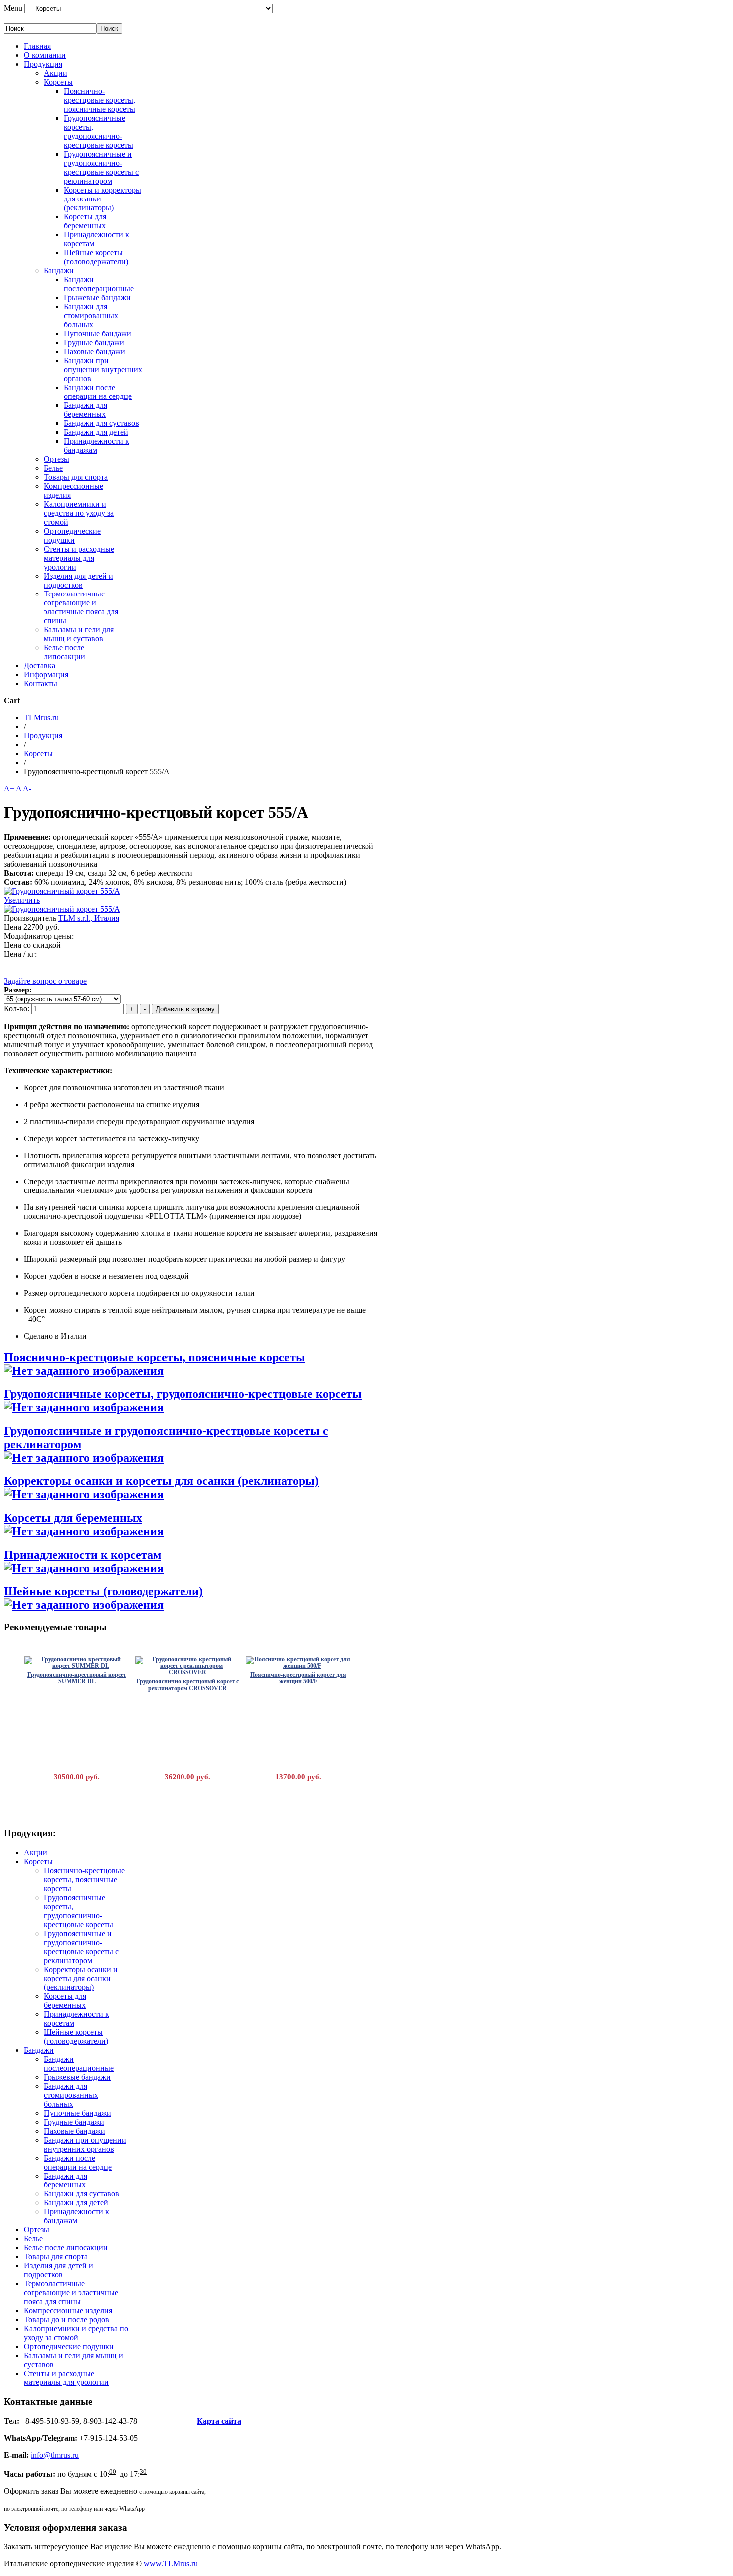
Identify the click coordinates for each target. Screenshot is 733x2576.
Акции (56, 73)
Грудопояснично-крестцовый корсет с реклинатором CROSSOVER (187, 1684)
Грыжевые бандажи (97, 297)
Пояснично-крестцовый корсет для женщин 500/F (298, 1678)
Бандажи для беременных (86, 410)
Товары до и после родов (67, 2319)
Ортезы (57, 459)
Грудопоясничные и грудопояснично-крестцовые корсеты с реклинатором (101, 167)
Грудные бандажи (94, 342)
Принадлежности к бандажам (96, 446)
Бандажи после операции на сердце (98, 392)
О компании (45, 55)
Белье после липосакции (65, 652)
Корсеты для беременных (85, 221)
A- (27, 788)
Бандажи (59, 271)
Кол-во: (18, 1009)
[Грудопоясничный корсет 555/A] (62, 909)
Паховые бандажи (94, 351)
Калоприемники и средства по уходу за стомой (79, 513)
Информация (46, 675)
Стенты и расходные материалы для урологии (79, 558)
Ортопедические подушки (72, 535)
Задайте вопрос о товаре (45, 981)
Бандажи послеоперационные (99, 284)
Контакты (41, 684)
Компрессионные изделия (68, 2310)
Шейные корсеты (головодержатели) (96, 257)
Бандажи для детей (96, 432)
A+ (9, 788)
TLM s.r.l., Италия (89, 918)
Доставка (40, 666)
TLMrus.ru (41, 717)
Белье (53, 468)
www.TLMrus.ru (171, 2563)
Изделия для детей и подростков (79, 580)
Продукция (43, 64)
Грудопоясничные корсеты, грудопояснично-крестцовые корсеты (98, 131)
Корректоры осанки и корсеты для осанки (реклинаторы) (161, 1481)
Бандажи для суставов (101, 423)
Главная (37, 46)
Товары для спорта (76, 477)
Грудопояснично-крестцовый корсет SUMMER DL (77, 1678)
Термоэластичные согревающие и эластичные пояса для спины (81, 607)
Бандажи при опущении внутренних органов (103, 369)
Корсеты (58, 82)
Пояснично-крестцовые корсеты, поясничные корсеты (99, 100)
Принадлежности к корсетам (83, 1555)
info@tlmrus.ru (55, 2455)
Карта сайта (219, 2421)
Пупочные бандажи (97, 333)
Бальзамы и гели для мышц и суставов (79, 634)
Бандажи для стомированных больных (91, 315)
